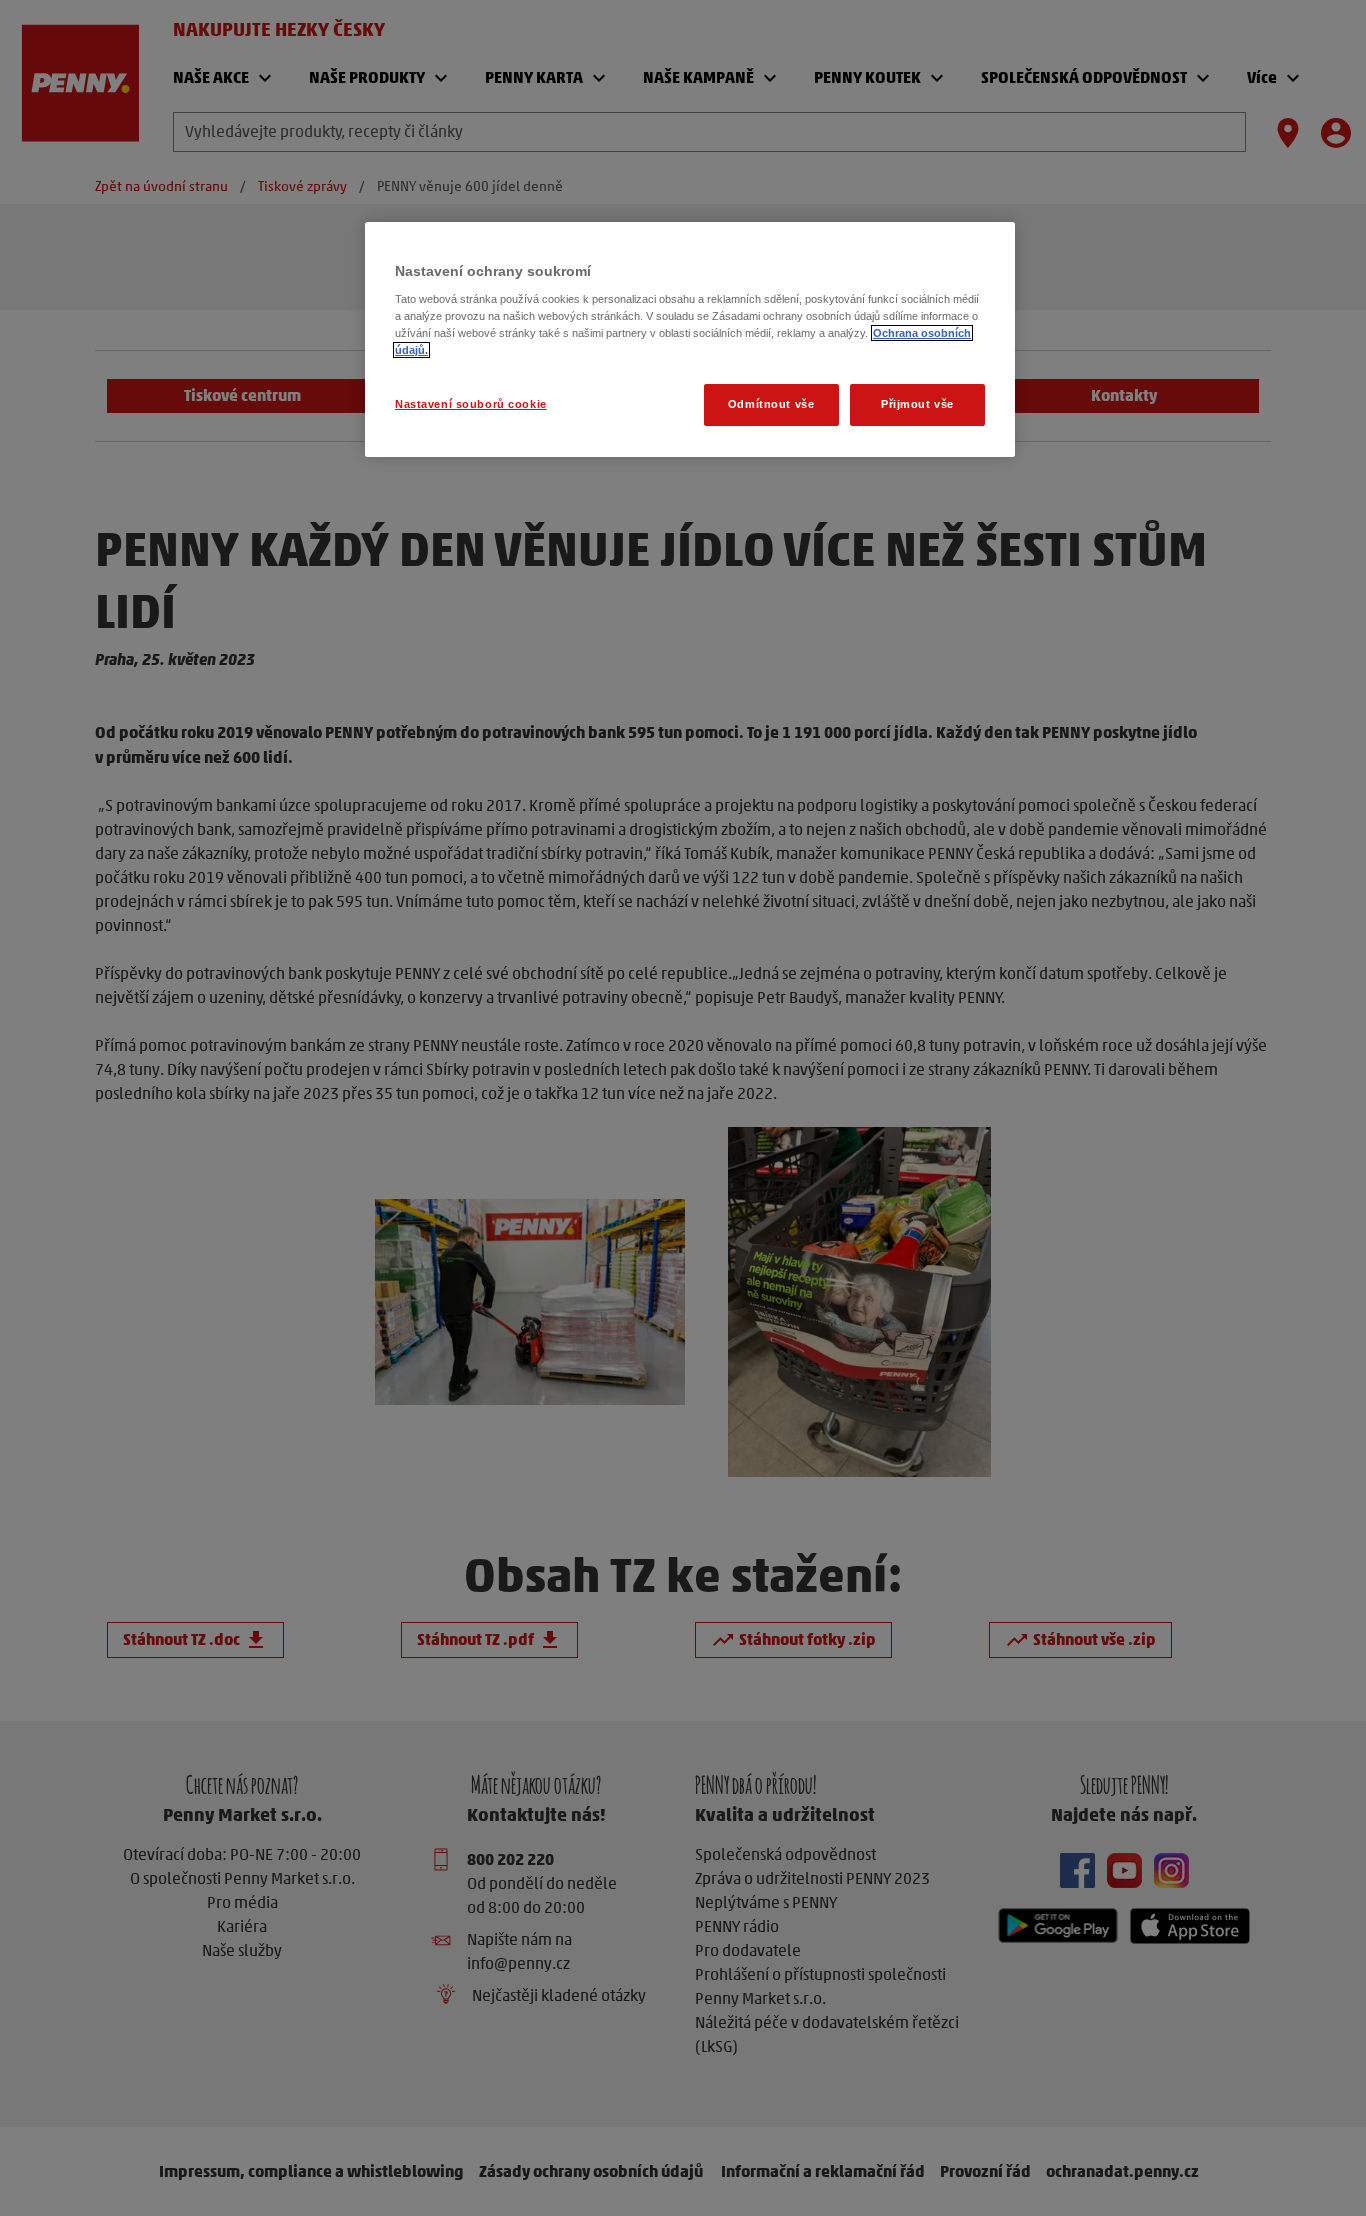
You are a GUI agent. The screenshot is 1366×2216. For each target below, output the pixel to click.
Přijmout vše (917, 404)
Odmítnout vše (771, 404)
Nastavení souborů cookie (471, 404)
